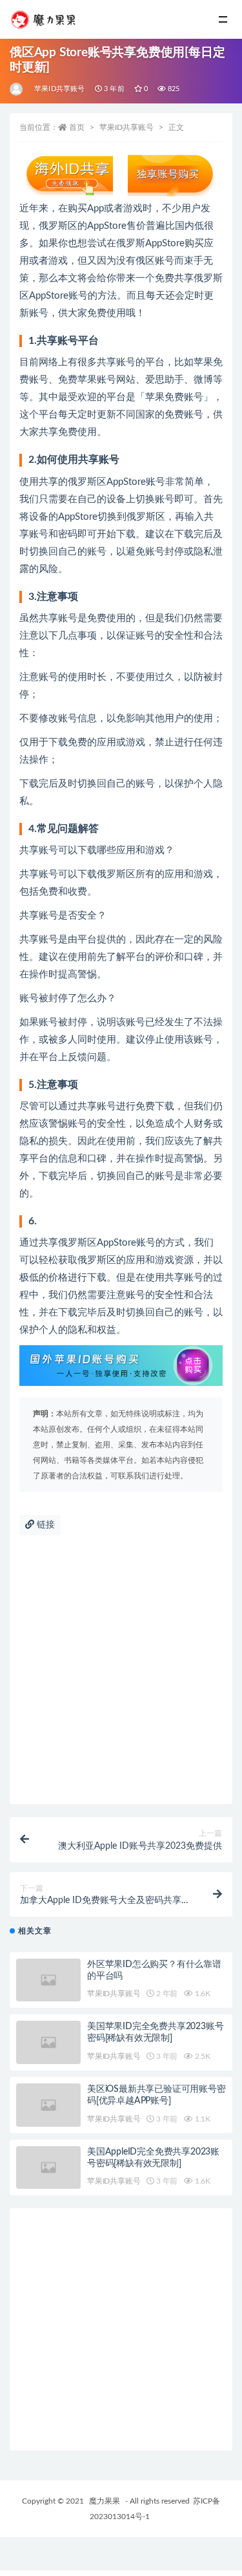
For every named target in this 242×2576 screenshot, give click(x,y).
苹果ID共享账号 (60, 89)
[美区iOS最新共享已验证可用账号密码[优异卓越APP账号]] (48, 2105)
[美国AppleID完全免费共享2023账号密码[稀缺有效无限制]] (48, 2168)
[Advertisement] (121, 1677)
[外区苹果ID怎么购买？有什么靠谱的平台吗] (48, 1980)
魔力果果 (105, 2501)
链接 (45, 1525)
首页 (77, 127)
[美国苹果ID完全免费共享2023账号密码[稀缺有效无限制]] (48, 2042)
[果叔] (17, 89)
